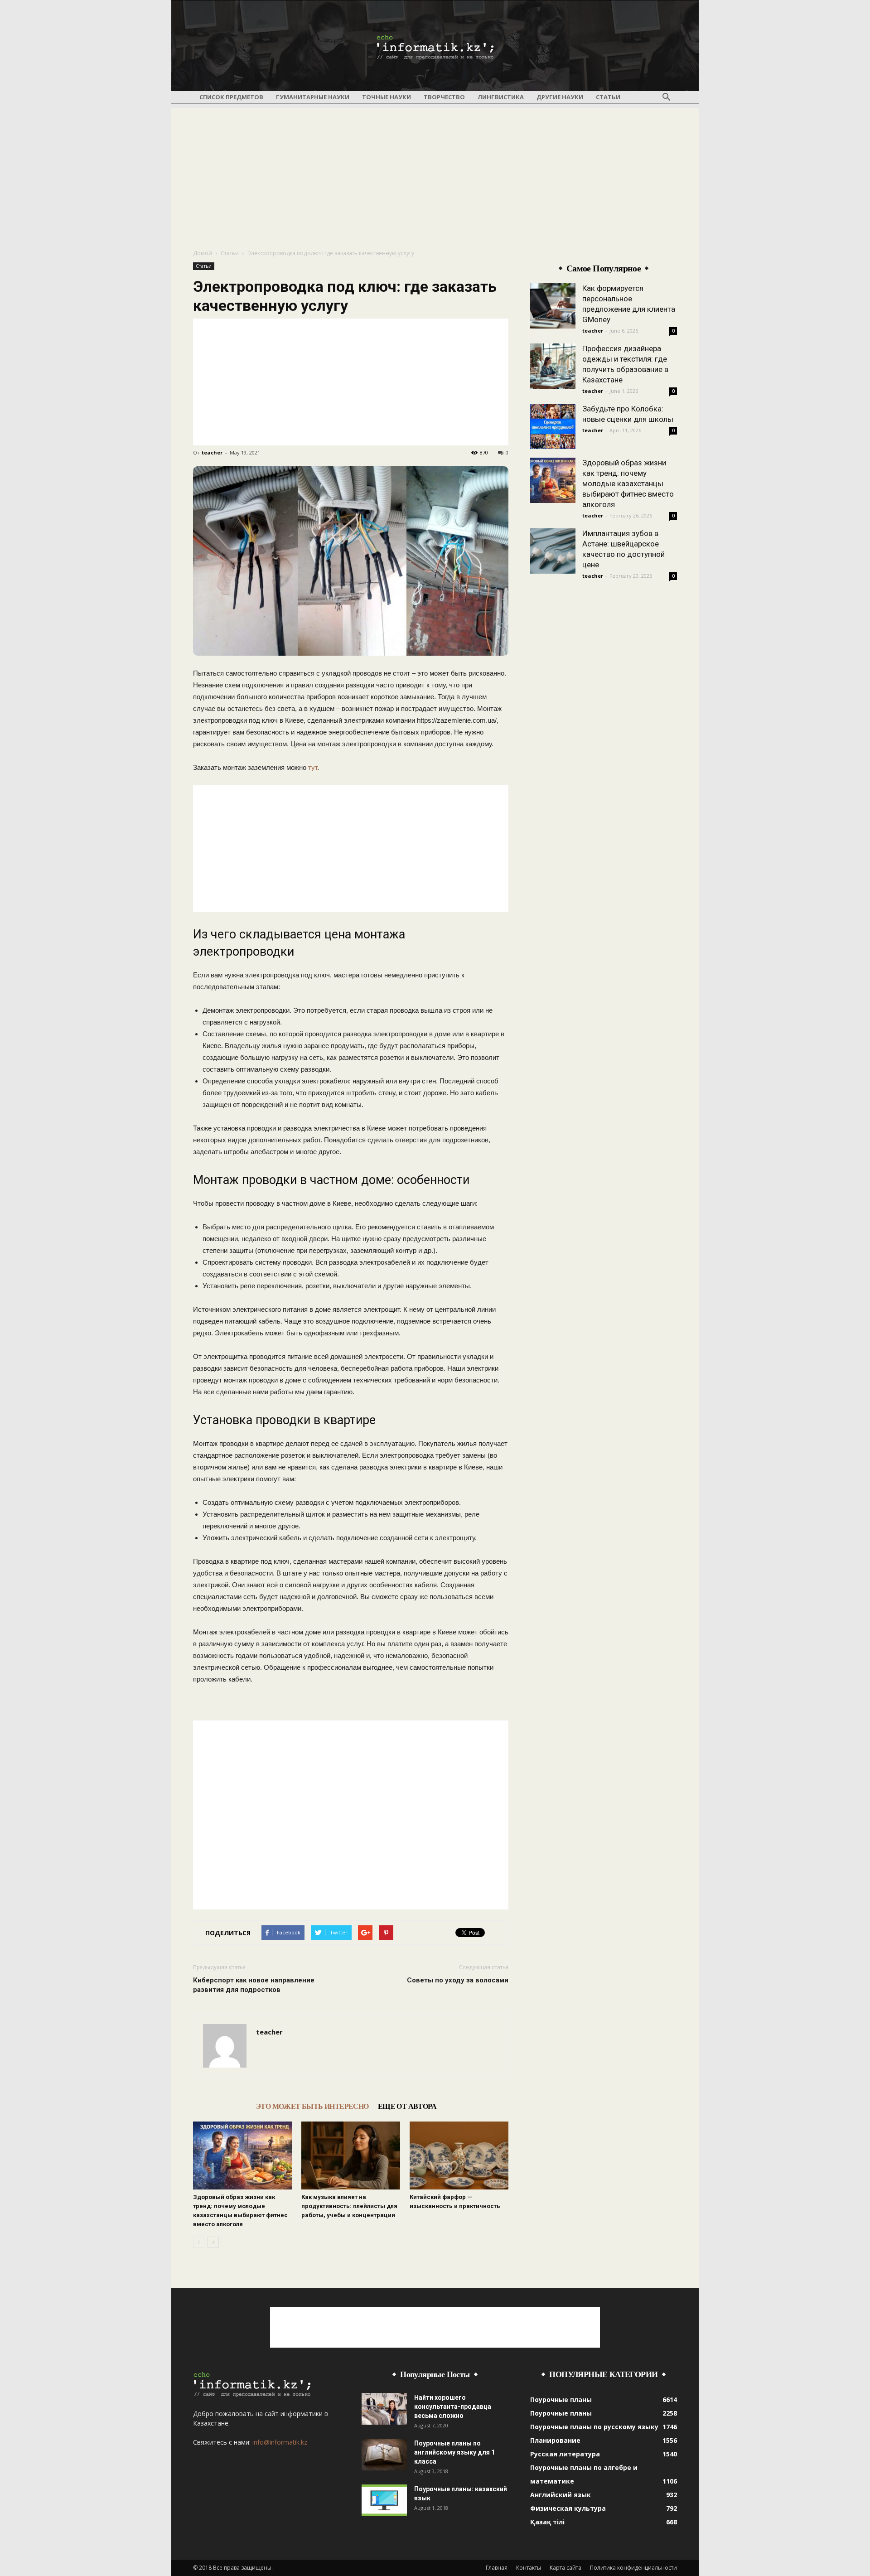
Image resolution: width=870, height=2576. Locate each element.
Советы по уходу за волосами (458, 1980)
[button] (666, 97)
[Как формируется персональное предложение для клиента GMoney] (553, 306)
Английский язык (561, 2495)
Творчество (444, 97)
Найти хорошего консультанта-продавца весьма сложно (453, 2407)
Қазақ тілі (547, 2522)
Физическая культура (568, 2508)
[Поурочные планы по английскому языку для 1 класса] (384, 2455)
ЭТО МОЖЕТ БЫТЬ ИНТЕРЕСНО (312, 2106)
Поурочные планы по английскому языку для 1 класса (454, 2452)
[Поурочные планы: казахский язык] (384, 2500)
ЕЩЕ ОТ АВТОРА (407, 2106)
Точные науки (387, 97)
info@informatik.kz (280, 2442)
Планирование (555, 2440)
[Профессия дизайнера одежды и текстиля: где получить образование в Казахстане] (553, 366)
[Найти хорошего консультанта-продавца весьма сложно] (384, 2409)
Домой (203, 253)
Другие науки (560, 97)
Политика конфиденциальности (633, 2568)
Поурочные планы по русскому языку (594, 2427)
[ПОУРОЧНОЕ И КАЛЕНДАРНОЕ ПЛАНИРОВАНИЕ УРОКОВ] (435, 46)
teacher (212, 452)
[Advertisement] (435, 171)
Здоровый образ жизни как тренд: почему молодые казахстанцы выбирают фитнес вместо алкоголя (628, 483)
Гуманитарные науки (313, 97)
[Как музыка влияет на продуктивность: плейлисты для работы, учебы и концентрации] (351, 2156)
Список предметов (231, 97)
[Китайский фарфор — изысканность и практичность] (459, 2156)
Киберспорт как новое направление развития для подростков (254, 1985)
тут (313, 767)
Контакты (529, 2568)
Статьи (608, 97)
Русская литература (565, 2454)
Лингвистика (501, 97)
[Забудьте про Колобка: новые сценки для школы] (553, 426)
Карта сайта (565, 2568)
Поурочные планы (561, 2400)
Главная (497, 2568)
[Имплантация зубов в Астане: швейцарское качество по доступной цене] (553, 551)
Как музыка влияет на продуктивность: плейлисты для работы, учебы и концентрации (349, 2206)
